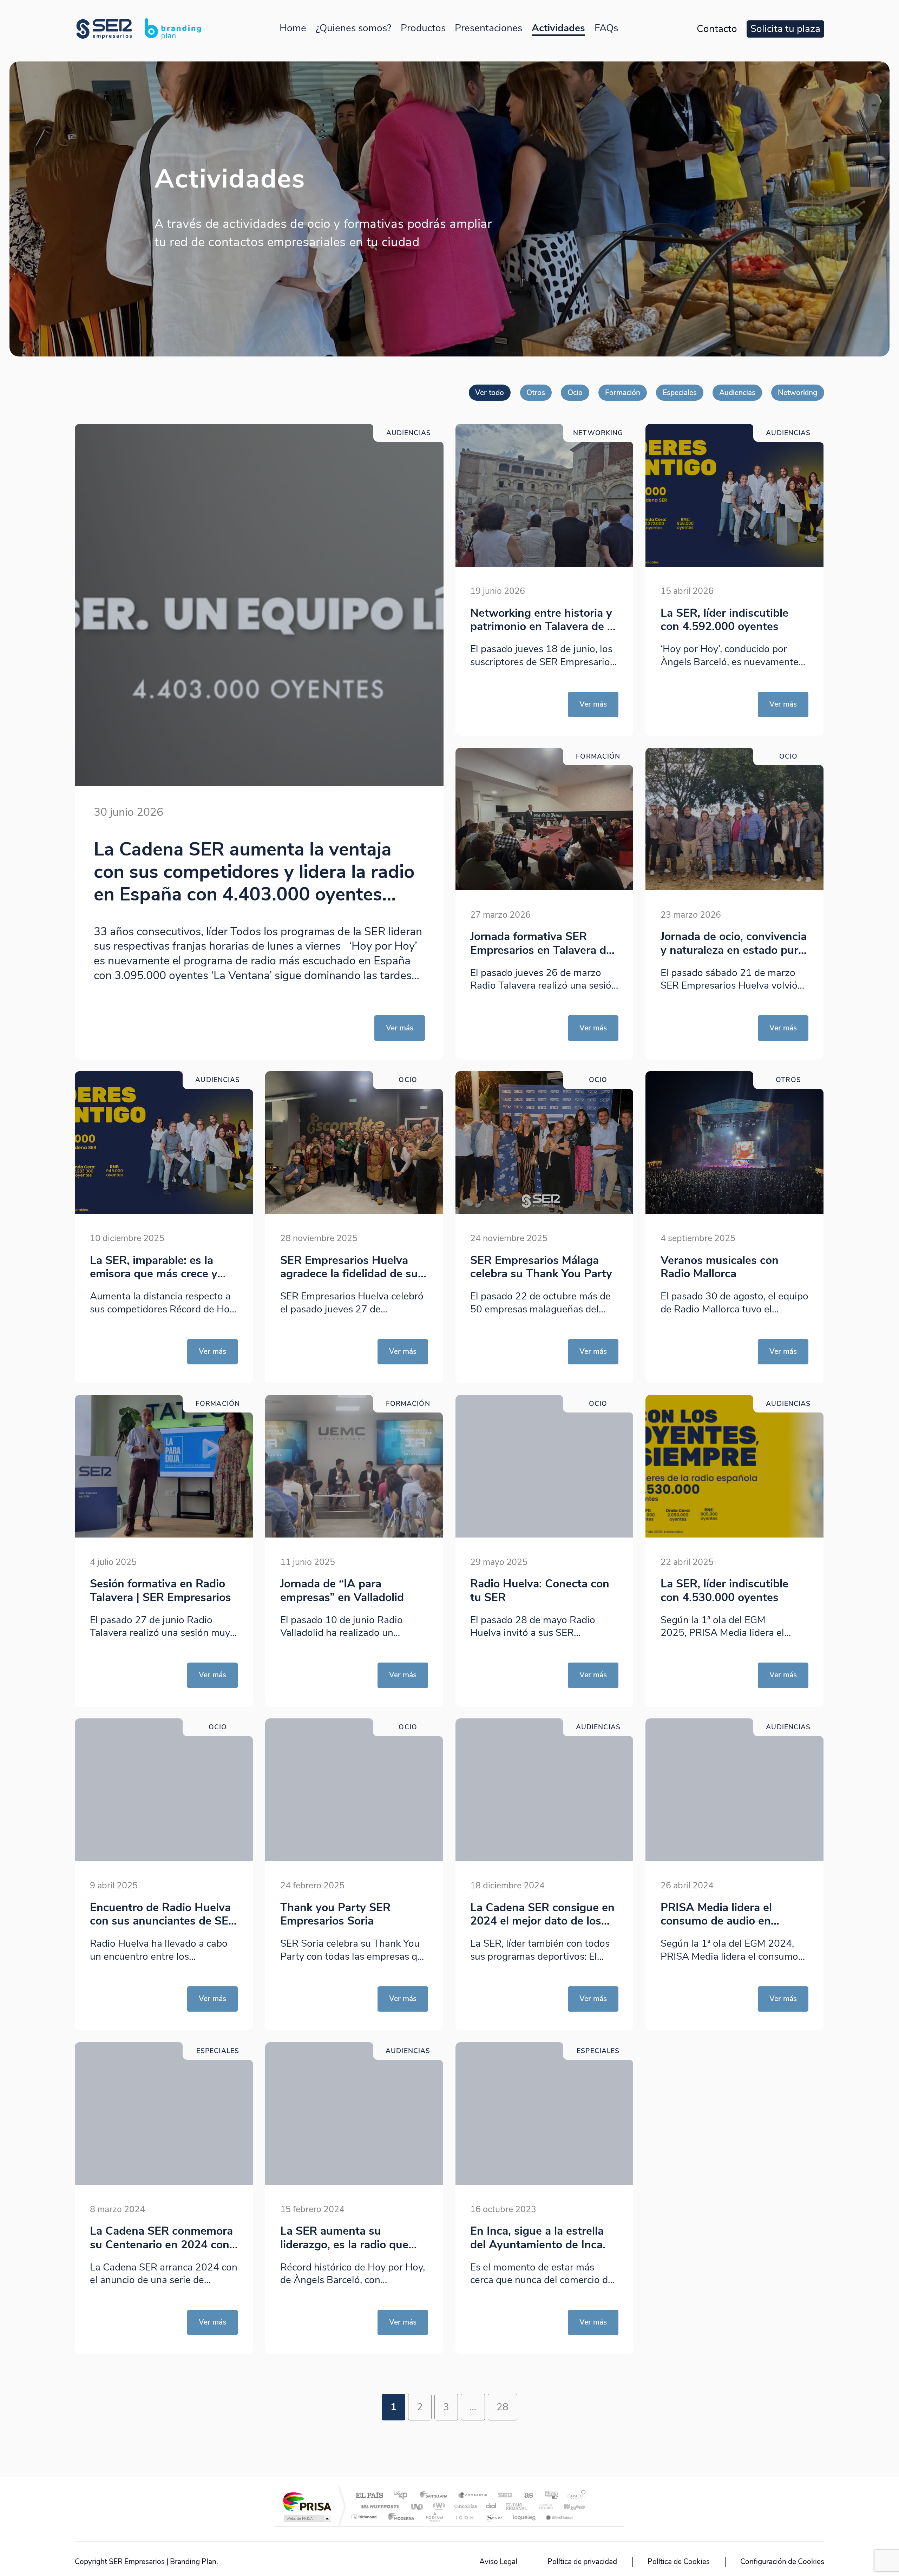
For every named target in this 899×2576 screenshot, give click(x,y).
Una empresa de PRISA (307, 2501)
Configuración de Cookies (782, 2562)
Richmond (365, 2517)
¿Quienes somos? (353, 28)
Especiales (680, 393)
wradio (438, 2506)
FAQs (606, 28)
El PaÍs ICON (464, 2517)
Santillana (436, 2496)
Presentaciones (488, 28)
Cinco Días (465, 2506)
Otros (536, 393)
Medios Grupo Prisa (307, 2518)
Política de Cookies (679, 2562)
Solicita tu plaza (785, 29)
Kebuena (568, 2506)
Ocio (575, 393)
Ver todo (490, 393)
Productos (423, 28)
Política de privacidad (582, 2562)
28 (503, 2407)
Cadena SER (503, 2496)
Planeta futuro (543, 2506)
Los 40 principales (403, 2496)
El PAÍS (369, 2496)
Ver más (400, 1028)
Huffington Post (379, 2506)
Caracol (575, 2496)
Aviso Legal (498, 2562)
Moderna (399, 2517)
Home (293, 28)
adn (549, 2496)
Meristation (558, 2517)
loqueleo (525, 2517)
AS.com (526, 2496)
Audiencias (737, 393)
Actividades (558, 28)
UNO (418, 2506)
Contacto (717, 29)
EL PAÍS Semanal (517, 2506)
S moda (494, 2517)
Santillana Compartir (473, 2496)
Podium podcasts (434, 2517)
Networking (798, 393)
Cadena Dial (491, 2506)
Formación (623, 393)
